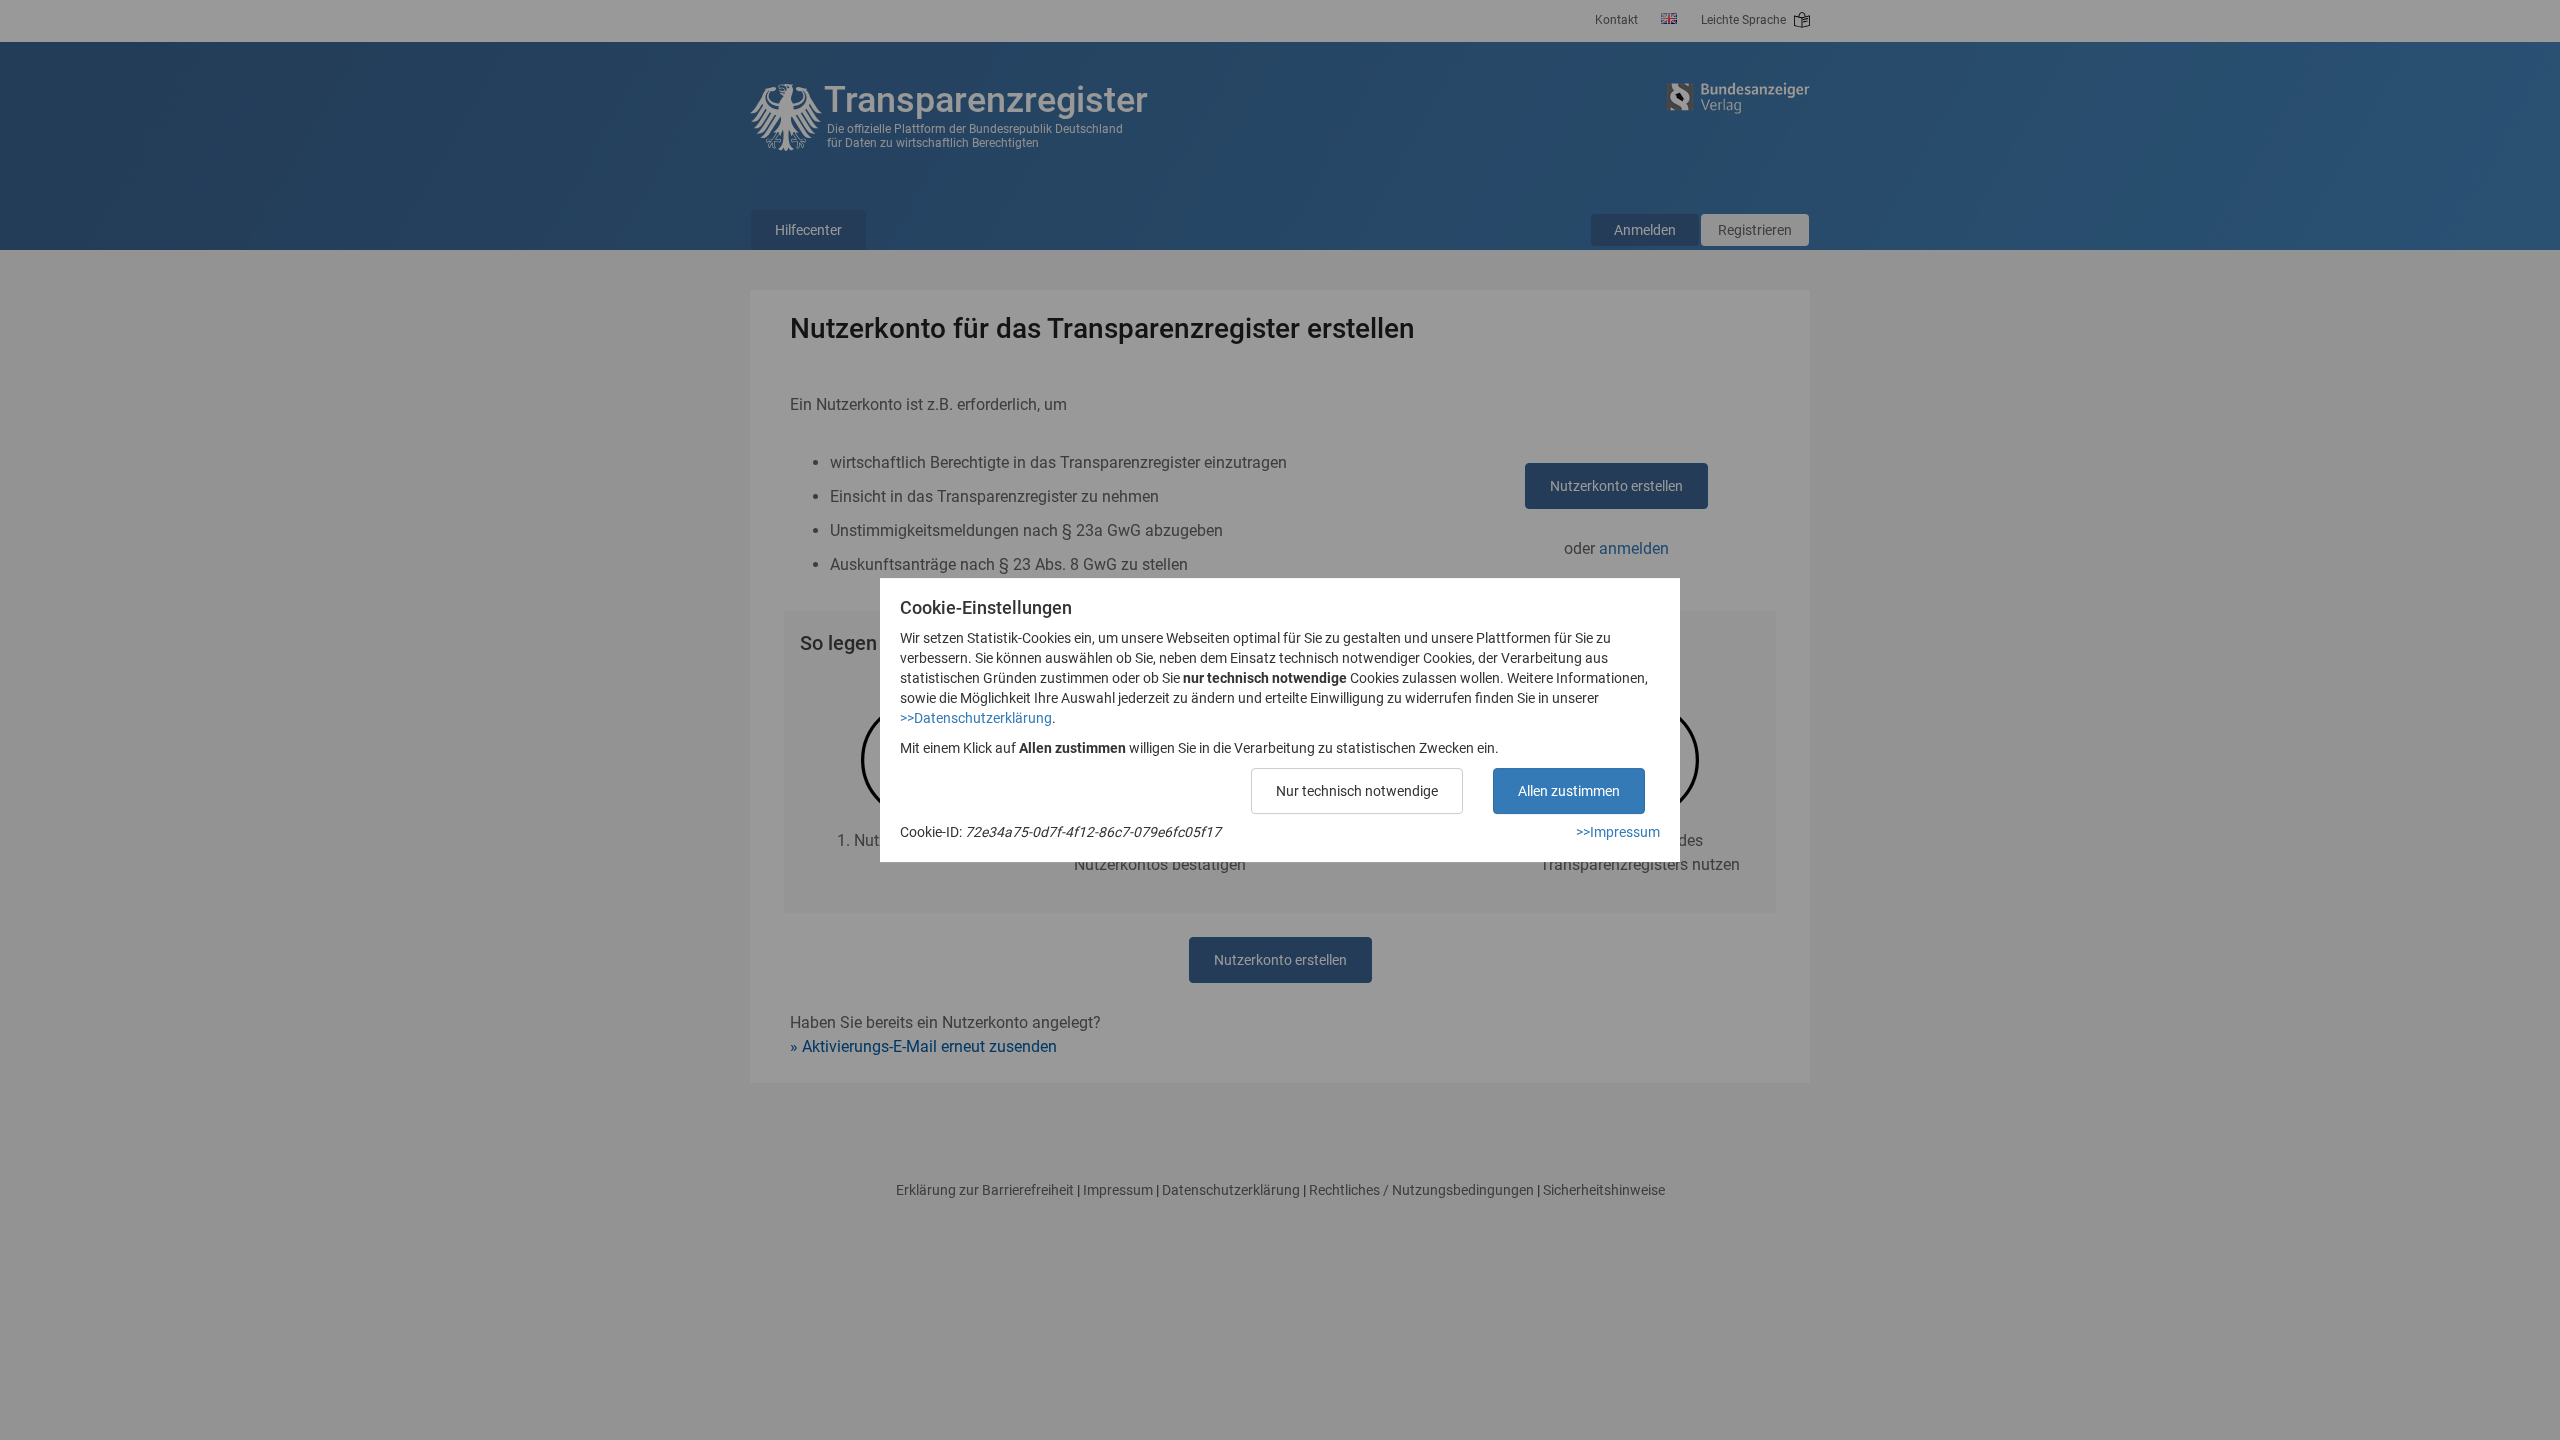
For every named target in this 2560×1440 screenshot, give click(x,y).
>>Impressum (1618, 832)
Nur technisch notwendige (1357, 791)
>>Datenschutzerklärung (976, 718)
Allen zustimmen (1569, 791)
